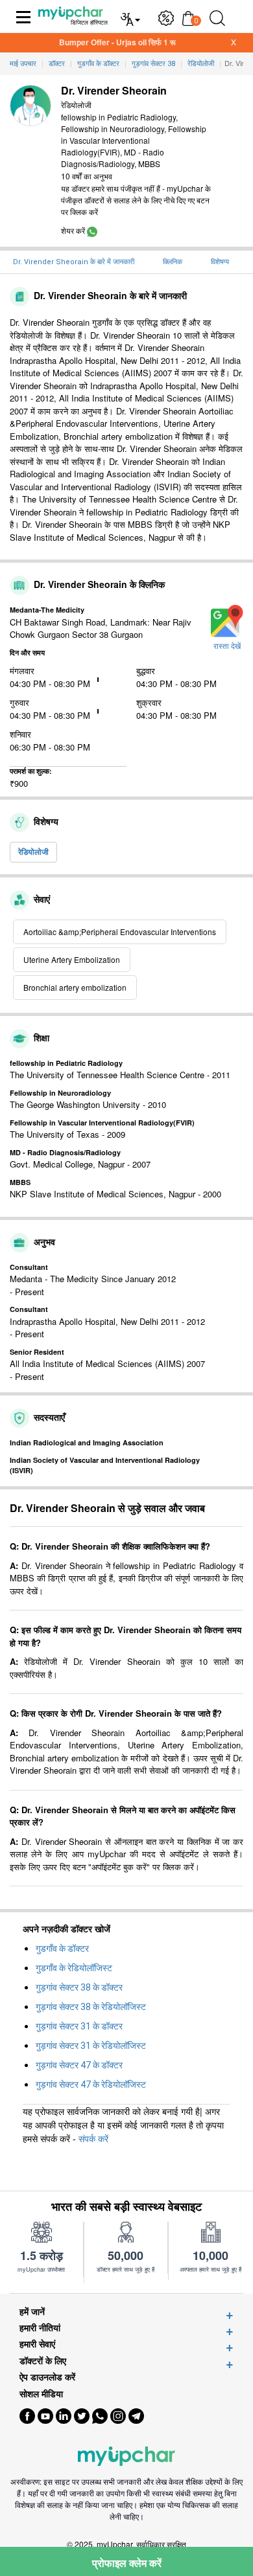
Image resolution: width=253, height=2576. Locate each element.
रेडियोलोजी (33, 852)
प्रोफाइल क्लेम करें (127, 2563)
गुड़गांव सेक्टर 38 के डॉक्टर (79, 1987)
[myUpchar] (92, 230)
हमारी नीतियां (40, 2328)
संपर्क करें (93, 2138)
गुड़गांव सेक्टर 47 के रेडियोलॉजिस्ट (91, 2085)
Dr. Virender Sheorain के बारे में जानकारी (74, 262)
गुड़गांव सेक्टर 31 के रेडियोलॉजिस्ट (91, 2046)
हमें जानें (32, 2311)
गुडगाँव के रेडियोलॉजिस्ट (74, 1968)
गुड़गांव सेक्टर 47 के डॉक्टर (79, 2065)
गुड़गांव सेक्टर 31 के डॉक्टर (79, 2026)
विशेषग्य (220, 262)
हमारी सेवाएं (37, 2344)
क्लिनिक (173, 262)
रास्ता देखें (227, 646)
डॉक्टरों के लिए (43, 2361)
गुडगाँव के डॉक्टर (62, 1949)
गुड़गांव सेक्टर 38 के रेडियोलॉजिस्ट (91, 2007)
